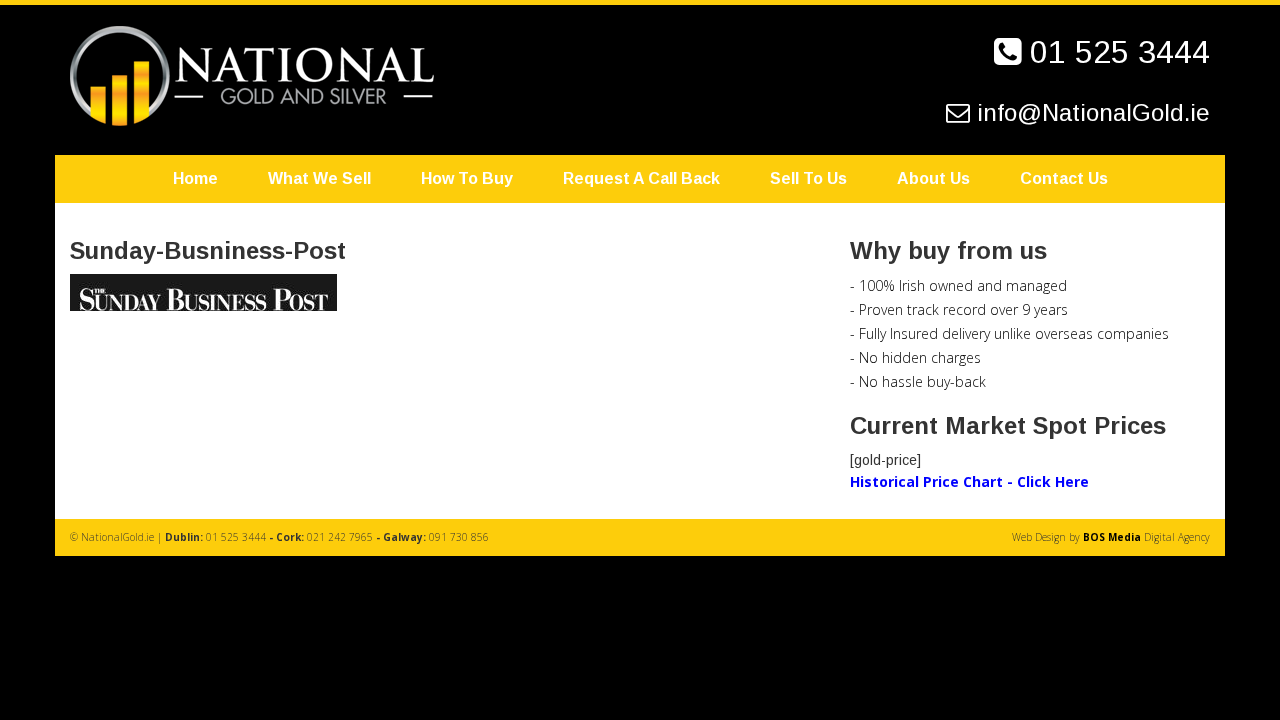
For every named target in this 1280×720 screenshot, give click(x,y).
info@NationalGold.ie (1093, 112)
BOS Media (1112, 537)
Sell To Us (808, 178)
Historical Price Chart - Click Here (969, 481)
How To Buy (467, 178)
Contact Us (1064, 178)
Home (195, 178)
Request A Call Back (641, 178)
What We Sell (319, 178)
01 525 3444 (1120, 52)
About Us (933, 178)
